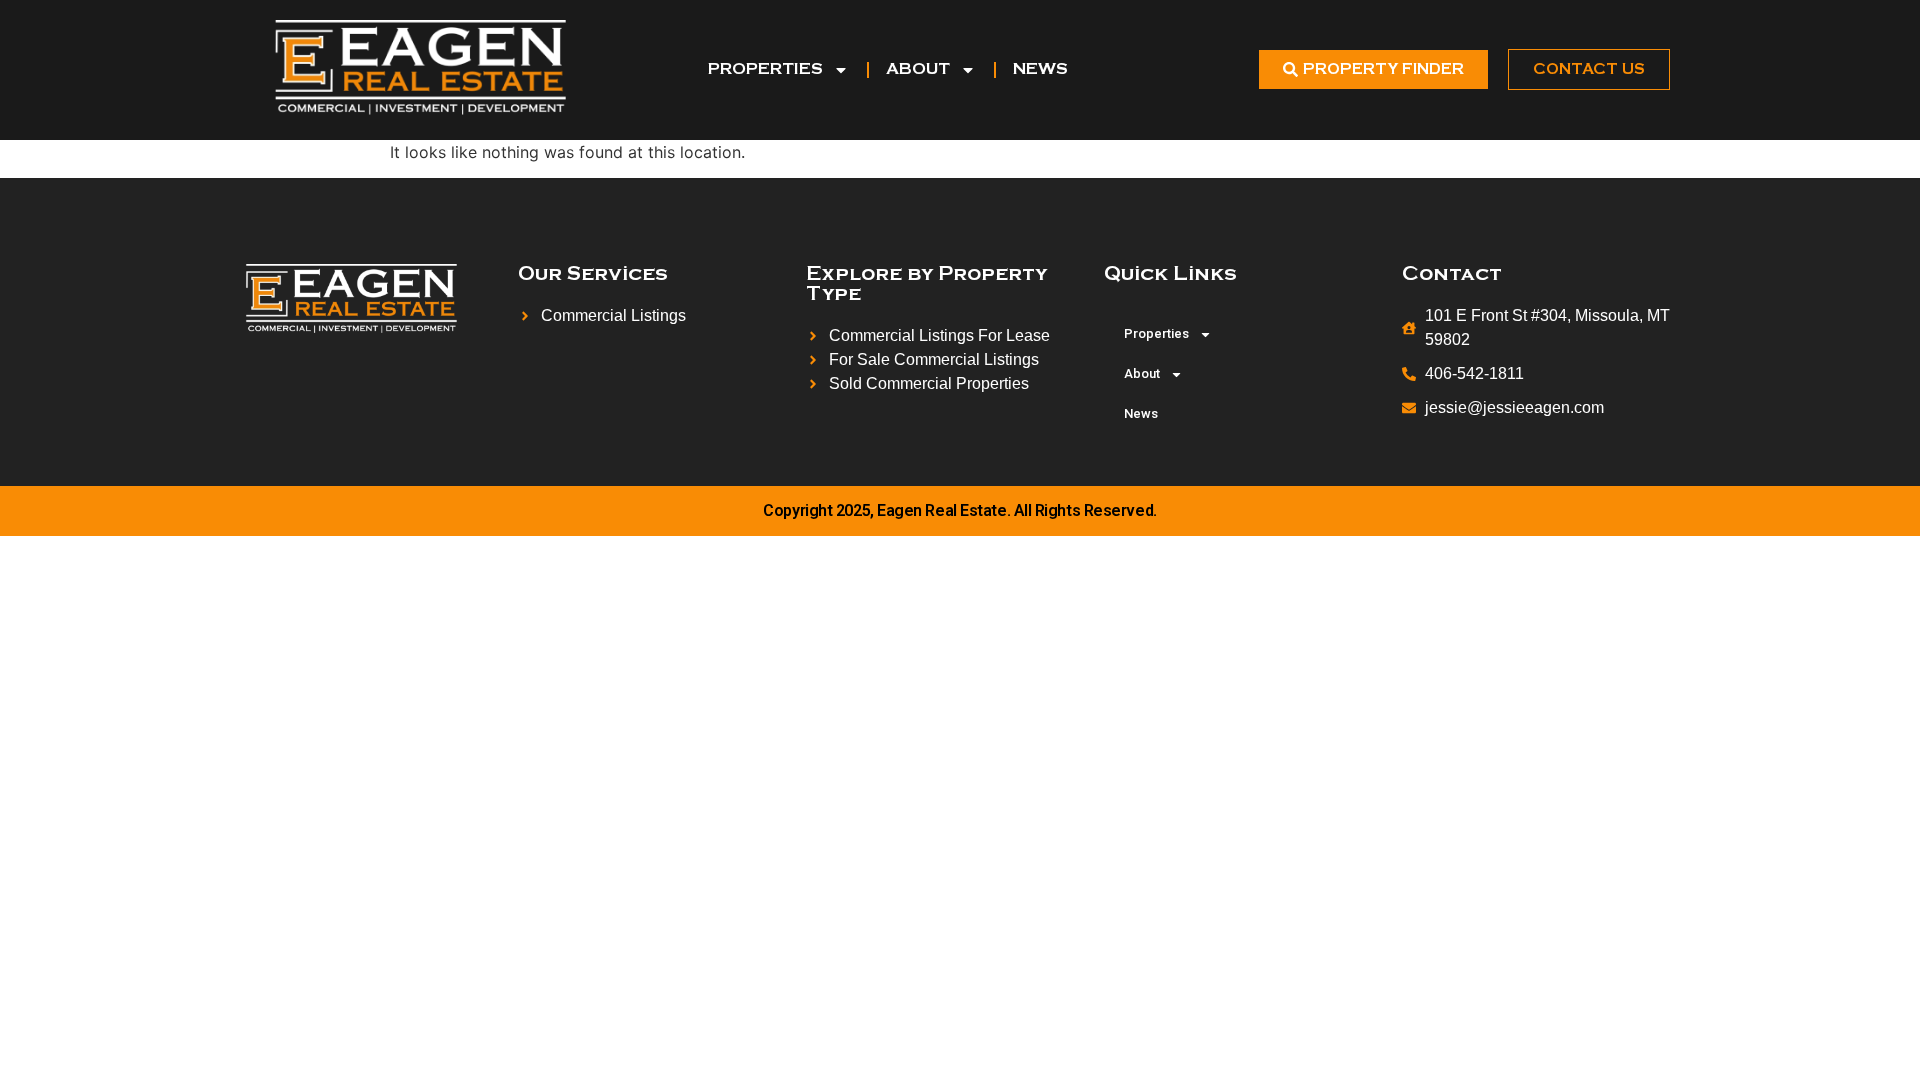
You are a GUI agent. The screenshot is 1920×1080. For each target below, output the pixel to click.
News (1040, 69)
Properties (765, 69)
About (918, 69)
